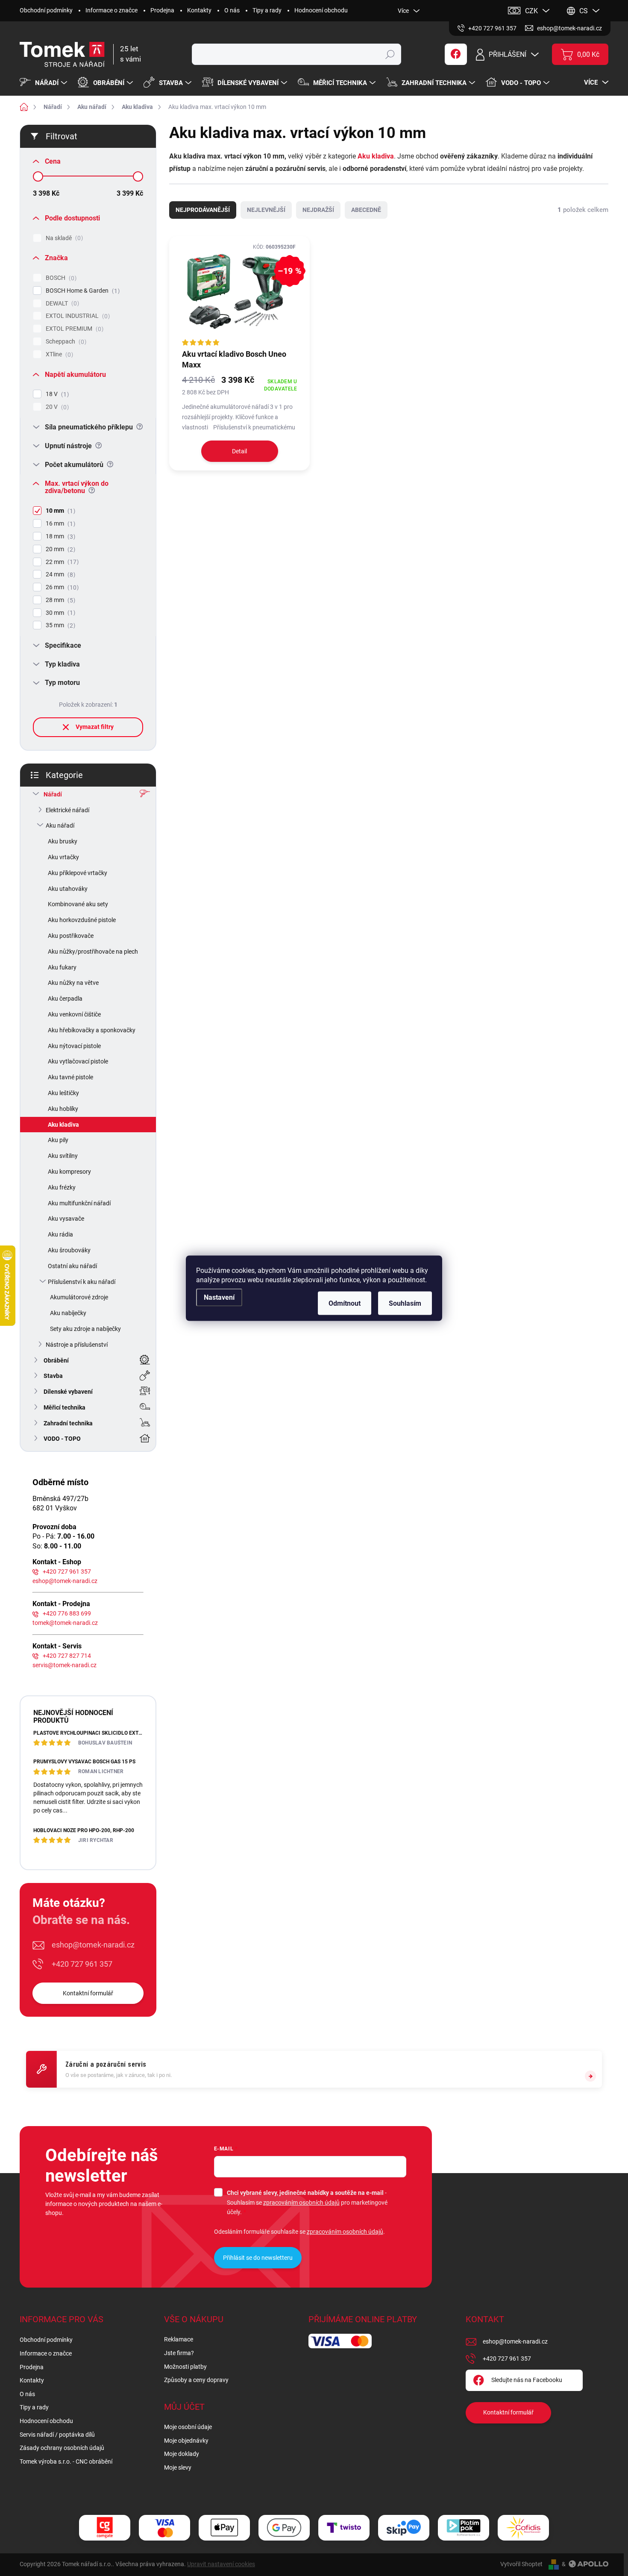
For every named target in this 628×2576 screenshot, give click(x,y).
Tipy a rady (267, 10)
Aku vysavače (66, 1219)
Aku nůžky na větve (73, 983)
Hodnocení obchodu (321, 10)
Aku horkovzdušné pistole (82, 920)
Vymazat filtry (95, 727)
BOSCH (60, 278)
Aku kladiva (63, 1125)
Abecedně (366, 210)
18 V (56, 394)
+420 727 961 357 (67, 1571)
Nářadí (53, 794)
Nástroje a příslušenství (77, 1345)
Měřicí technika (65, 1407)
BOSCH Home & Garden (82, 291)
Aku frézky (62, 1187)
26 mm (61, 587)
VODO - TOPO (62, 1439)
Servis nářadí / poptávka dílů (57, 2435)
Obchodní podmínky (46, 10)
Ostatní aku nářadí (72, 1266)
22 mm (61, 562)
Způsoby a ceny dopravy (196, 2380)
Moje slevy (178, 2467)
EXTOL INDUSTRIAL (77, 316)
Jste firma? (179, 2353)
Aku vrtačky (63, 857)
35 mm (59, 625)
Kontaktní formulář (88, 1993)
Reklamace (179, 2339)
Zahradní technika (68, 1423)
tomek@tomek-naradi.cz (65, 1623)
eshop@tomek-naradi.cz (65, 1581)
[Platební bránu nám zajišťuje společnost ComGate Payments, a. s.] (105, 2528)
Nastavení (219, 1297)
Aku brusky (63, 841)
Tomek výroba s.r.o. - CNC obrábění (66, 2461)
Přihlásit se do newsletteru (258, 2258)
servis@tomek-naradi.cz (65, 1665)
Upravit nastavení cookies (221, 2564)
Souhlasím (405, 1303)
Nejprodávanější (203, 210)
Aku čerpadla (65, 999)
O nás (232, 10)
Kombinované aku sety (78, 904)
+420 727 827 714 (67, 1656)
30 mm (59, 613)
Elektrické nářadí (67, 810)
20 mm (59, 549)
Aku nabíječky (68, 1313)
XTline (58, 354)
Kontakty (199, 10)
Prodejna (162, 10)
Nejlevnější (266, 210)
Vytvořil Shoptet (521, 2564)
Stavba (53, 1376)
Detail (239, 451)
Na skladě (63, 238)
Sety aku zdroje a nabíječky (85, 1329)
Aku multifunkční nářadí (79, 1203)
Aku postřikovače (71, 936)
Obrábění (56, 1360)
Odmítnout (345, 1303)
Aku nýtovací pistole (74, 1046)
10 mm (59, 511)
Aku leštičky (63, 1093)
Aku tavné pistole (70, 1077)
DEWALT (61, 304)
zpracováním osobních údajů (301, 2203)
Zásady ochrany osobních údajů (62, 2448)
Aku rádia (60, 1234)
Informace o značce (112, 10)
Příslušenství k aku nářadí (82, 1282)
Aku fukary (62, 967)
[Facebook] (456, 54)
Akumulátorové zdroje (79, 1297)
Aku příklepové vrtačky (78, 873)
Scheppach (65, 342)
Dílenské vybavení (68, 1392)
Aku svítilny (63, 1156)
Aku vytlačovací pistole (78, 1061)
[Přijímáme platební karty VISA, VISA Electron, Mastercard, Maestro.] (164, 2528)
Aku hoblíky (63, 1109)
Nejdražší (318, 210)
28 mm (59, 600)
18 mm (59, 536)
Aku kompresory (69, 1172)
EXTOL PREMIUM (73, 329)
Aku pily (58, 1140)
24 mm (59, 574)
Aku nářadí (60, 825)
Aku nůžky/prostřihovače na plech (93, 952)
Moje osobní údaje (188, 2427)
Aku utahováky (68, 889)
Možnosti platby (185, 2367)
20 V (56, 407)
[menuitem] (44, 83)
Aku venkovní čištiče (74, 1014)
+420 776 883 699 (67, 1613)
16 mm (59, 524)
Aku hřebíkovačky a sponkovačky (92, 1030)
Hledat (390, 54)
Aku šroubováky (69, 1250)
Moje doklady (182, 2454)
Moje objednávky (186, 2441)
